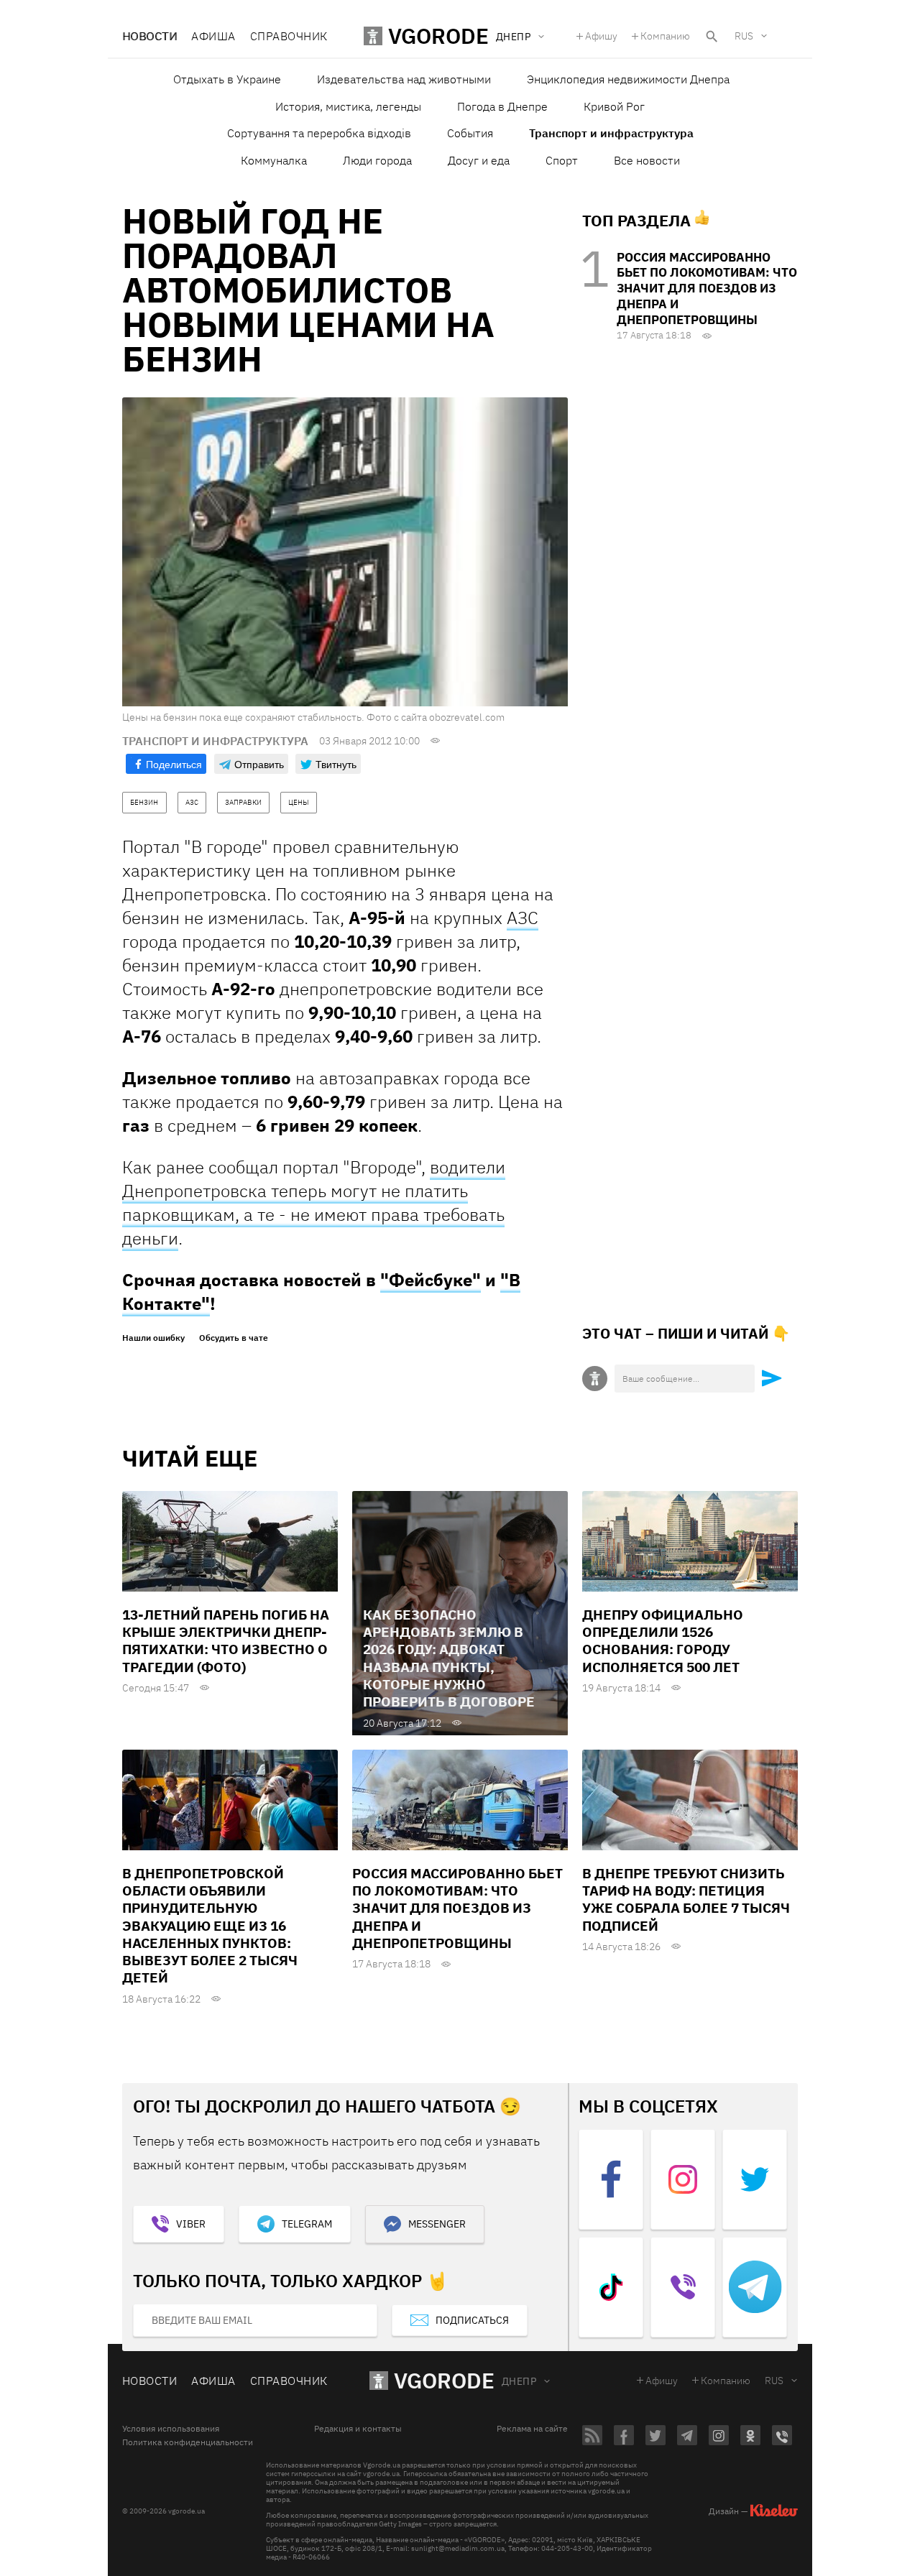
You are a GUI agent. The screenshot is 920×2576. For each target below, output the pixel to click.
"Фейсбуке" (431, 1280)
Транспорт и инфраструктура (611, 133)
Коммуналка (274, 160)
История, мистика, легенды (348, 106)
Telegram (307, 2224)
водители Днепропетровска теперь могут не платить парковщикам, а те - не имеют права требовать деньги (314, 1202)
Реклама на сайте (532, 2429)
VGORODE (444, 2380)
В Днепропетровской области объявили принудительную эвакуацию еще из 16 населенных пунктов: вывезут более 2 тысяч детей (210, 1926)
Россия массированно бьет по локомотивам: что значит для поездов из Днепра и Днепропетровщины (707, 288)
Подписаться (472, 2320)
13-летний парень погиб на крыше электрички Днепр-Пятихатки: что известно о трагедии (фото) (226, 1641)
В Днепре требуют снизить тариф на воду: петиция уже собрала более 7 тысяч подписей (686, 1899)
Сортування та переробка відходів (319, 133)
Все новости (647, 160)
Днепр (519, 2381)
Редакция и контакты (358, 2429)
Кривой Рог (614, 106)
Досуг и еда (479, 160)
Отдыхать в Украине (227, 79)
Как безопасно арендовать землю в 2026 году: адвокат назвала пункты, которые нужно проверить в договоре (449, 1658)
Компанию (665, 36)
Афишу (601, 36)
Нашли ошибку (153, 1338)
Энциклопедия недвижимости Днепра (628, 79)
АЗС (523, 918)
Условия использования (171, 2429)
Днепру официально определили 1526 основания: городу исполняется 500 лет (663, 1641)
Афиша (213, 36)
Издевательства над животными (404, 79)
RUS (744, 36)
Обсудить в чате (234, 1338)
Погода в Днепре (502, 106)
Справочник (289, 36)
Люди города (377, 160)
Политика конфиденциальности (188, 2442)
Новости (149, 36)
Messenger (437, 2224)
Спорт (562, 160)
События (470, 133)
